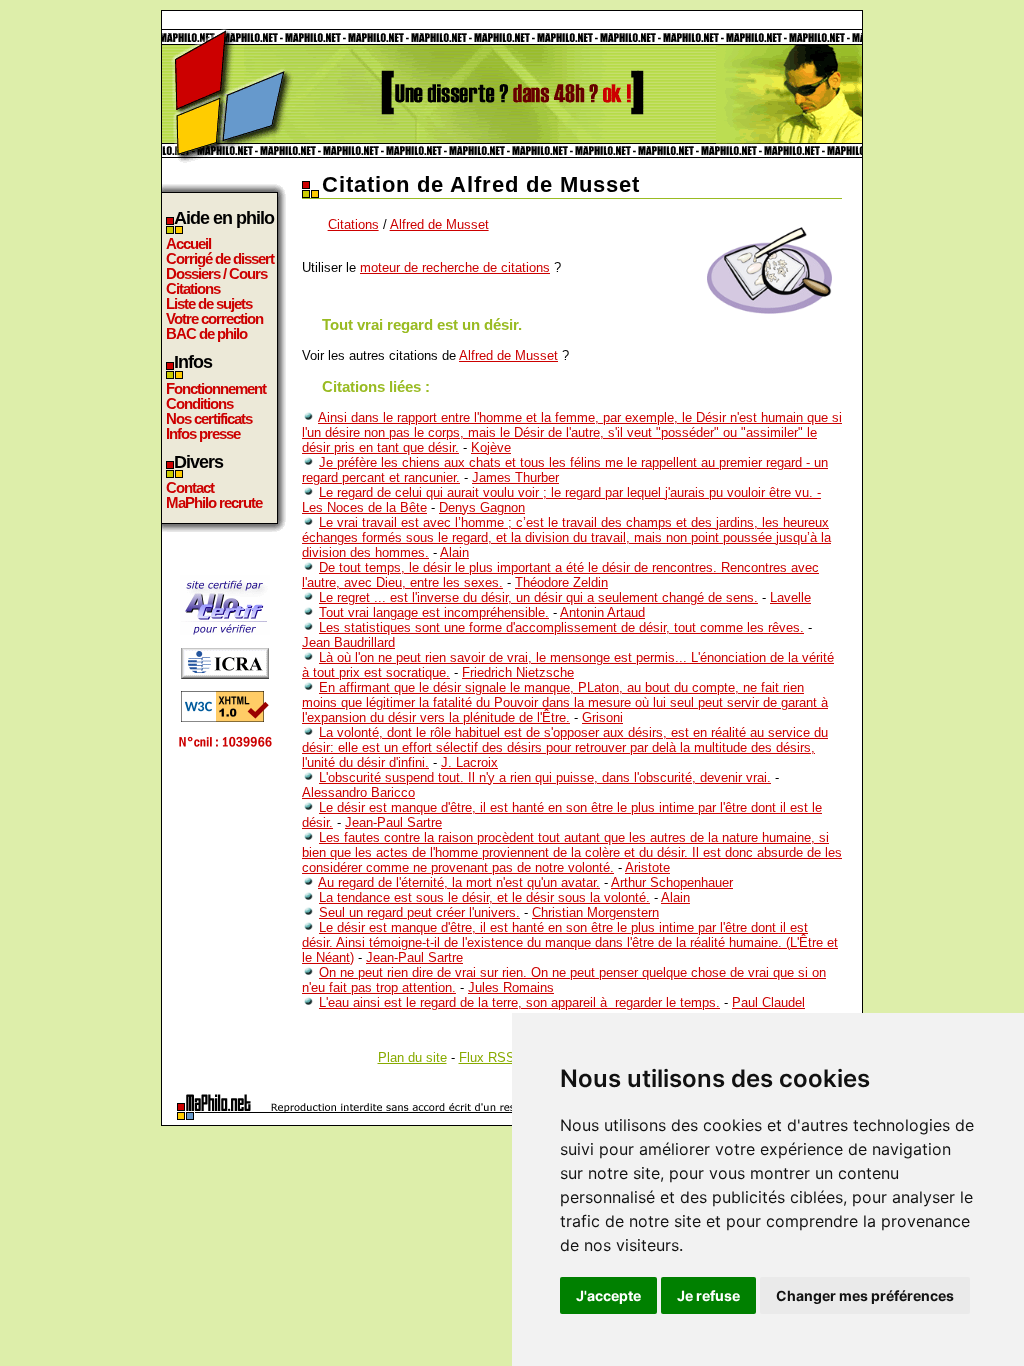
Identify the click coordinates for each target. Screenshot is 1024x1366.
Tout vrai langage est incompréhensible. (434, 612)
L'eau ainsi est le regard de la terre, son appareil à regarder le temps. (519, 1002)
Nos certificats (209, 418)
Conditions (199, 403)
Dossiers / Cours (216, 273)
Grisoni (602, 717)
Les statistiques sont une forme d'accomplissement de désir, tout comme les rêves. (561, 627)
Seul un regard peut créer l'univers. (419, 912)
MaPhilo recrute (214, 502)
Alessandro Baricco (358, 792)
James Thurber (515, 477)
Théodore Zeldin (561, 582)
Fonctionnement (216, 388)
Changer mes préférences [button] (865, 1295)
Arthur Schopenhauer (672, 882)
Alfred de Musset (439, 224)
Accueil (188, 243)
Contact (190, 487)
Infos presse (203, 433)
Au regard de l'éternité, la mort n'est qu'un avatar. (459, 882)
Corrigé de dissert (220, 258)
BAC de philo (206, 333)
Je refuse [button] (708, 1295)
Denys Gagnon (482, 507)
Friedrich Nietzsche (518, 672)
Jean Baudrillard (348, 642)
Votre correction (214, 318)
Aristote (647, 867)
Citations (193, 288)
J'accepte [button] (608, 1295)
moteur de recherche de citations (455, 267)
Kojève (491, 447)
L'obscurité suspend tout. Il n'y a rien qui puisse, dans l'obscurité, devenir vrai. (545, 777)
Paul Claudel (768, 1002)
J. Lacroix (469, 762)
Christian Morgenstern (595, 912)
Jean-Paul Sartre (393, 822)
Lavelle (790, 597)
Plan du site (412, 1057)
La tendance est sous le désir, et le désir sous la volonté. (484, 897)
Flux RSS (487, 1057)
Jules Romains (511, 987)
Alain (454, 552)
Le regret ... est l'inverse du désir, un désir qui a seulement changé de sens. (538, 597)
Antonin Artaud (602, 612)
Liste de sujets (209, 303)
